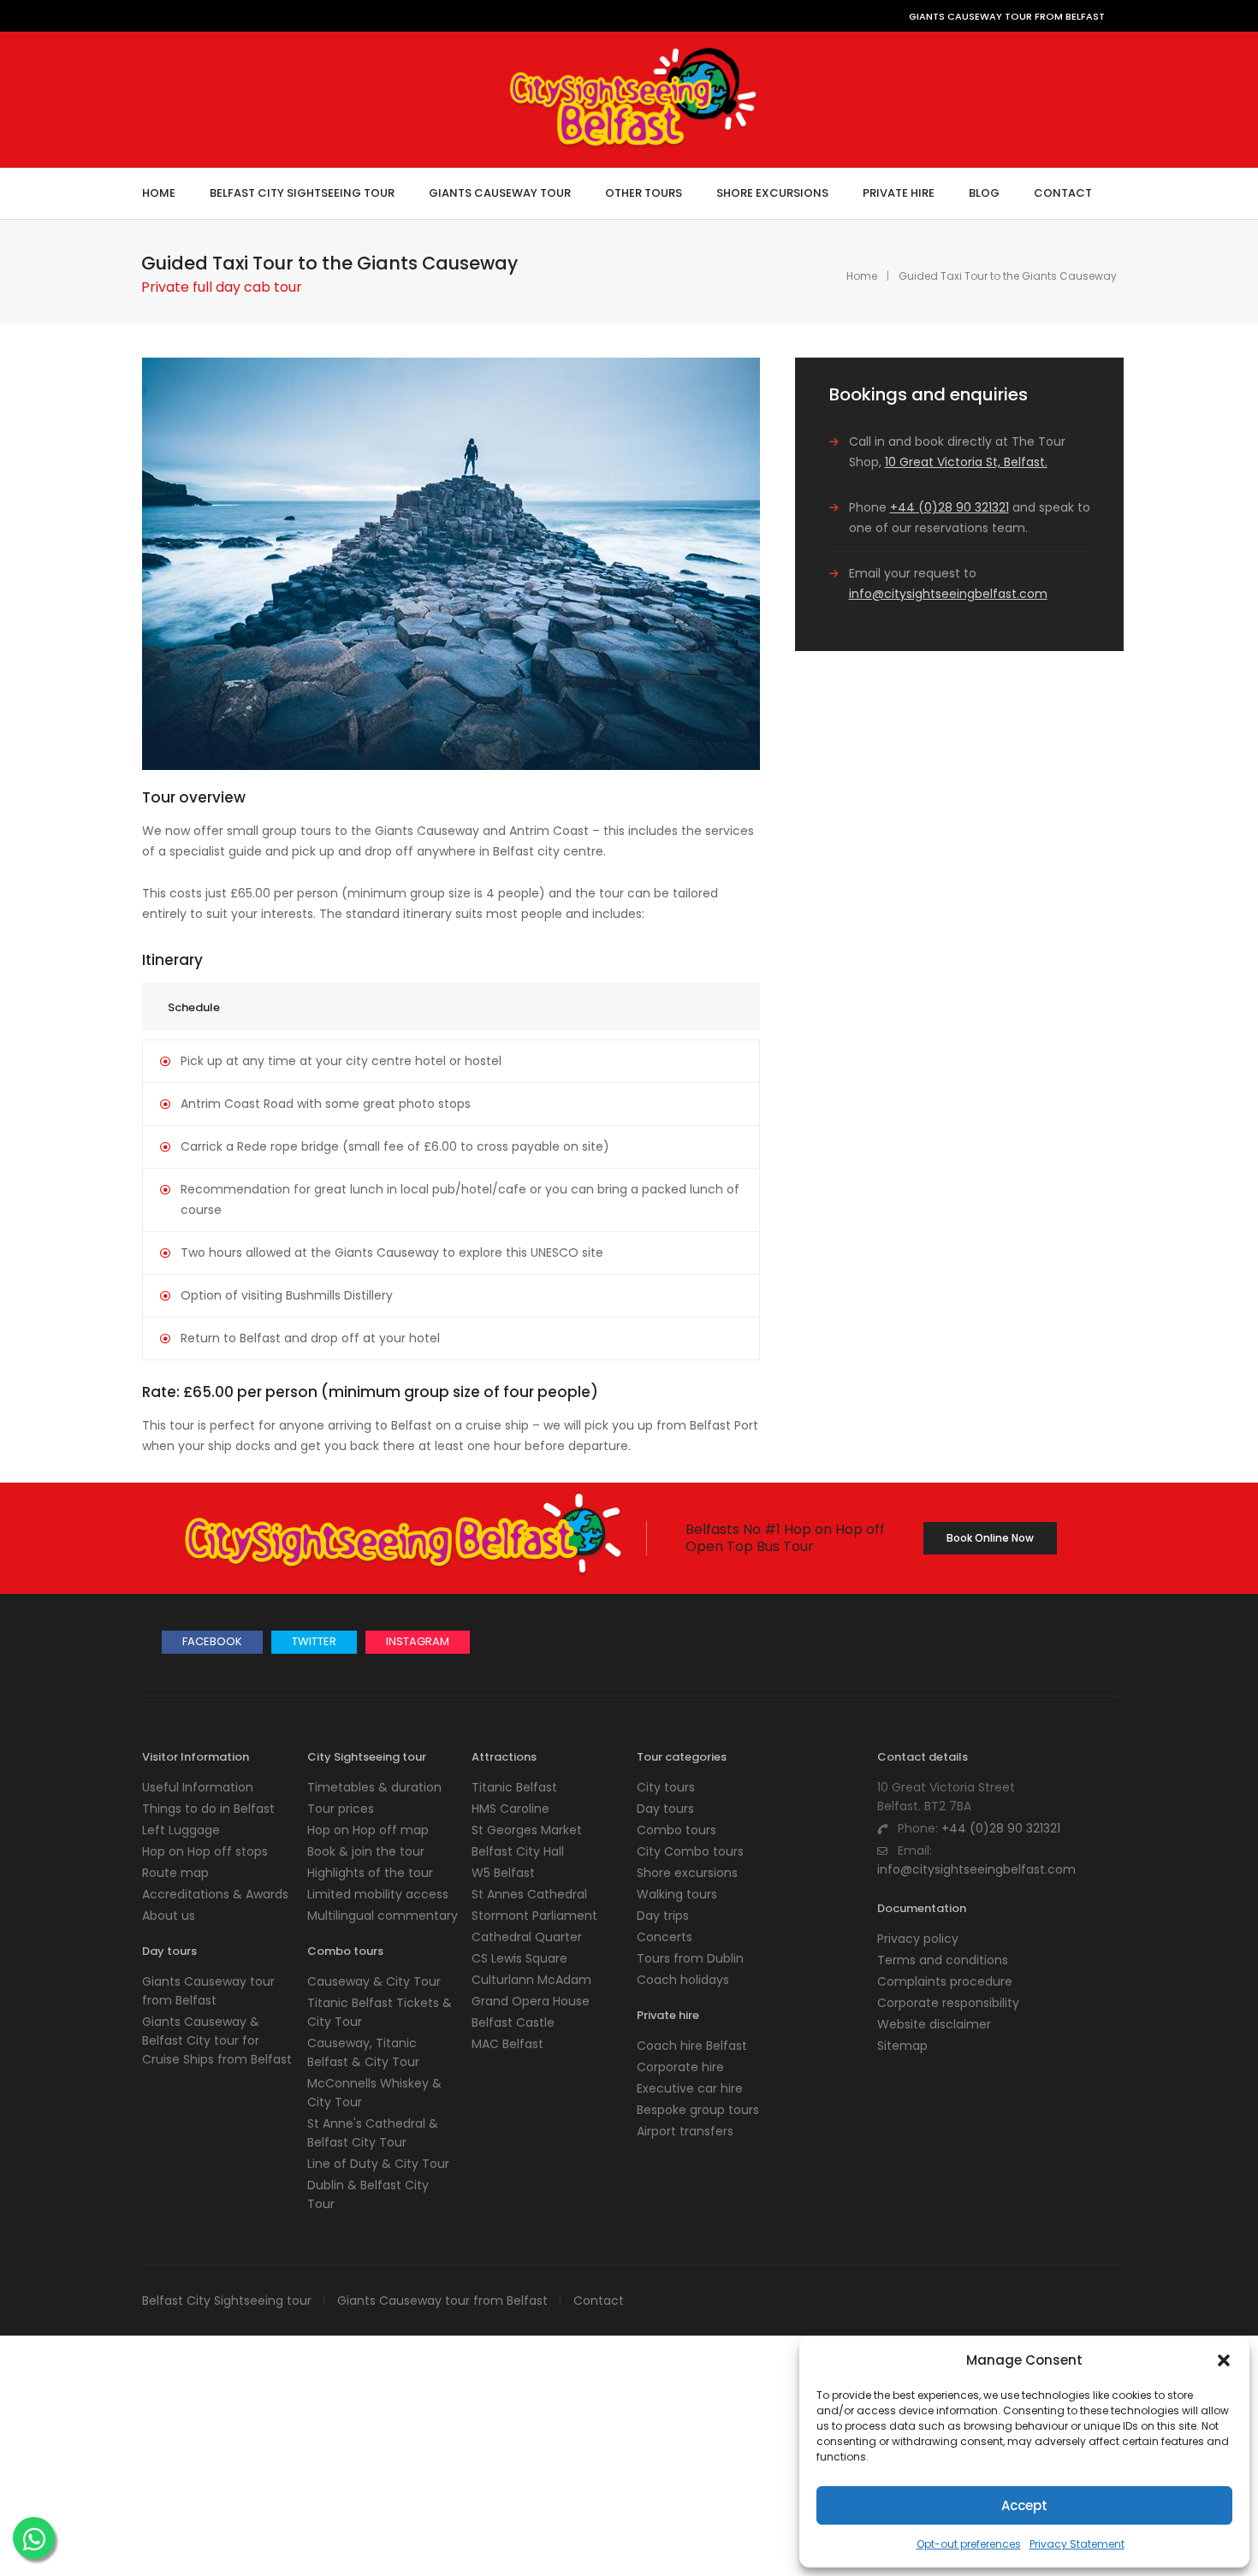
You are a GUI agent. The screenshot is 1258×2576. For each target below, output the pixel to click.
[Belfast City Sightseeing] (634, 141)
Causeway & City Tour (374, 1981)
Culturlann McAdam (531, 1980)
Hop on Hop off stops (205, 1851)
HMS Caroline (510, 1809)
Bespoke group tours (698, 2110)
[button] (1224, 2360)
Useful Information (198, 1787)
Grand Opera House (531, 2001)
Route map (175, 1873)
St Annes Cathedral (529, 1894)
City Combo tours (690, 1851)
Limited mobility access (378, 1894)
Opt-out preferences (969, 2544)
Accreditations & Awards (215, 1894)
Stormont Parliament (534, 1916)
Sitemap (902, 2046)
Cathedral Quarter (527, 1937)
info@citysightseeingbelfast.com (948, 594)
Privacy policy (918, 1939)
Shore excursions (687, 1873)
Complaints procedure (945, 1981)
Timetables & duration (374, 1787)
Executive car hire (690, 2088)
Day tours (665, 1809)
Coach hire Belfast (692, 2046)
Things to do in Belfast (208, 1809)
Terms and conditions (943, 1960)
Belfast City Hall (518, 1851)
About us (169, 1916)
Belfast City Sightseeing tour (227, 2301)
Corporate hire (680, 2067)
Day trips (663, 1916)
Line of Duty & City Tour (378, 2164)
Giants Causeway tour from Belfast (442, 2301)
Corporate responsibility (948, 2003)
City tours (666, 1787)
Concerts (665, 1937)
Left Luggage (181, 1830)
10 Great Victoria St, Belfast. (966, 462)
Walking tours (677, 1894)
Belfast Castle (513, 2022)
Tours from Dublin (690, 1958)
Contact (599, 2301)
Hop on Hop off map (368, 1830)
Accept (1024, 2505)
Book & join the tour (366, 1851)
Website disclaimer (934, 2024)
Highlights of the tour (370, 1873)
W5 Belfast (503, 1873)
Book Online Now (990, 1538)
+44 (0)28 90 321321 (949, 507)
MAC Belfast (507, 2044)
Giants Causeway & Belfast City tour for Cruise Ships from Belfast (217, 2040)
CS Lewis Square (519, 1958)
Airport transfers (685, 2131)
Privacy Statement (1077, 2544)
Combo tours (676, 1830)
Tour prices (341, 1809)
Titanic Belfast (514, 1787)
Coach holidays (683, 1980)
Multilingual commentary (383, 1916)
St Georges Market (527, 1830)
